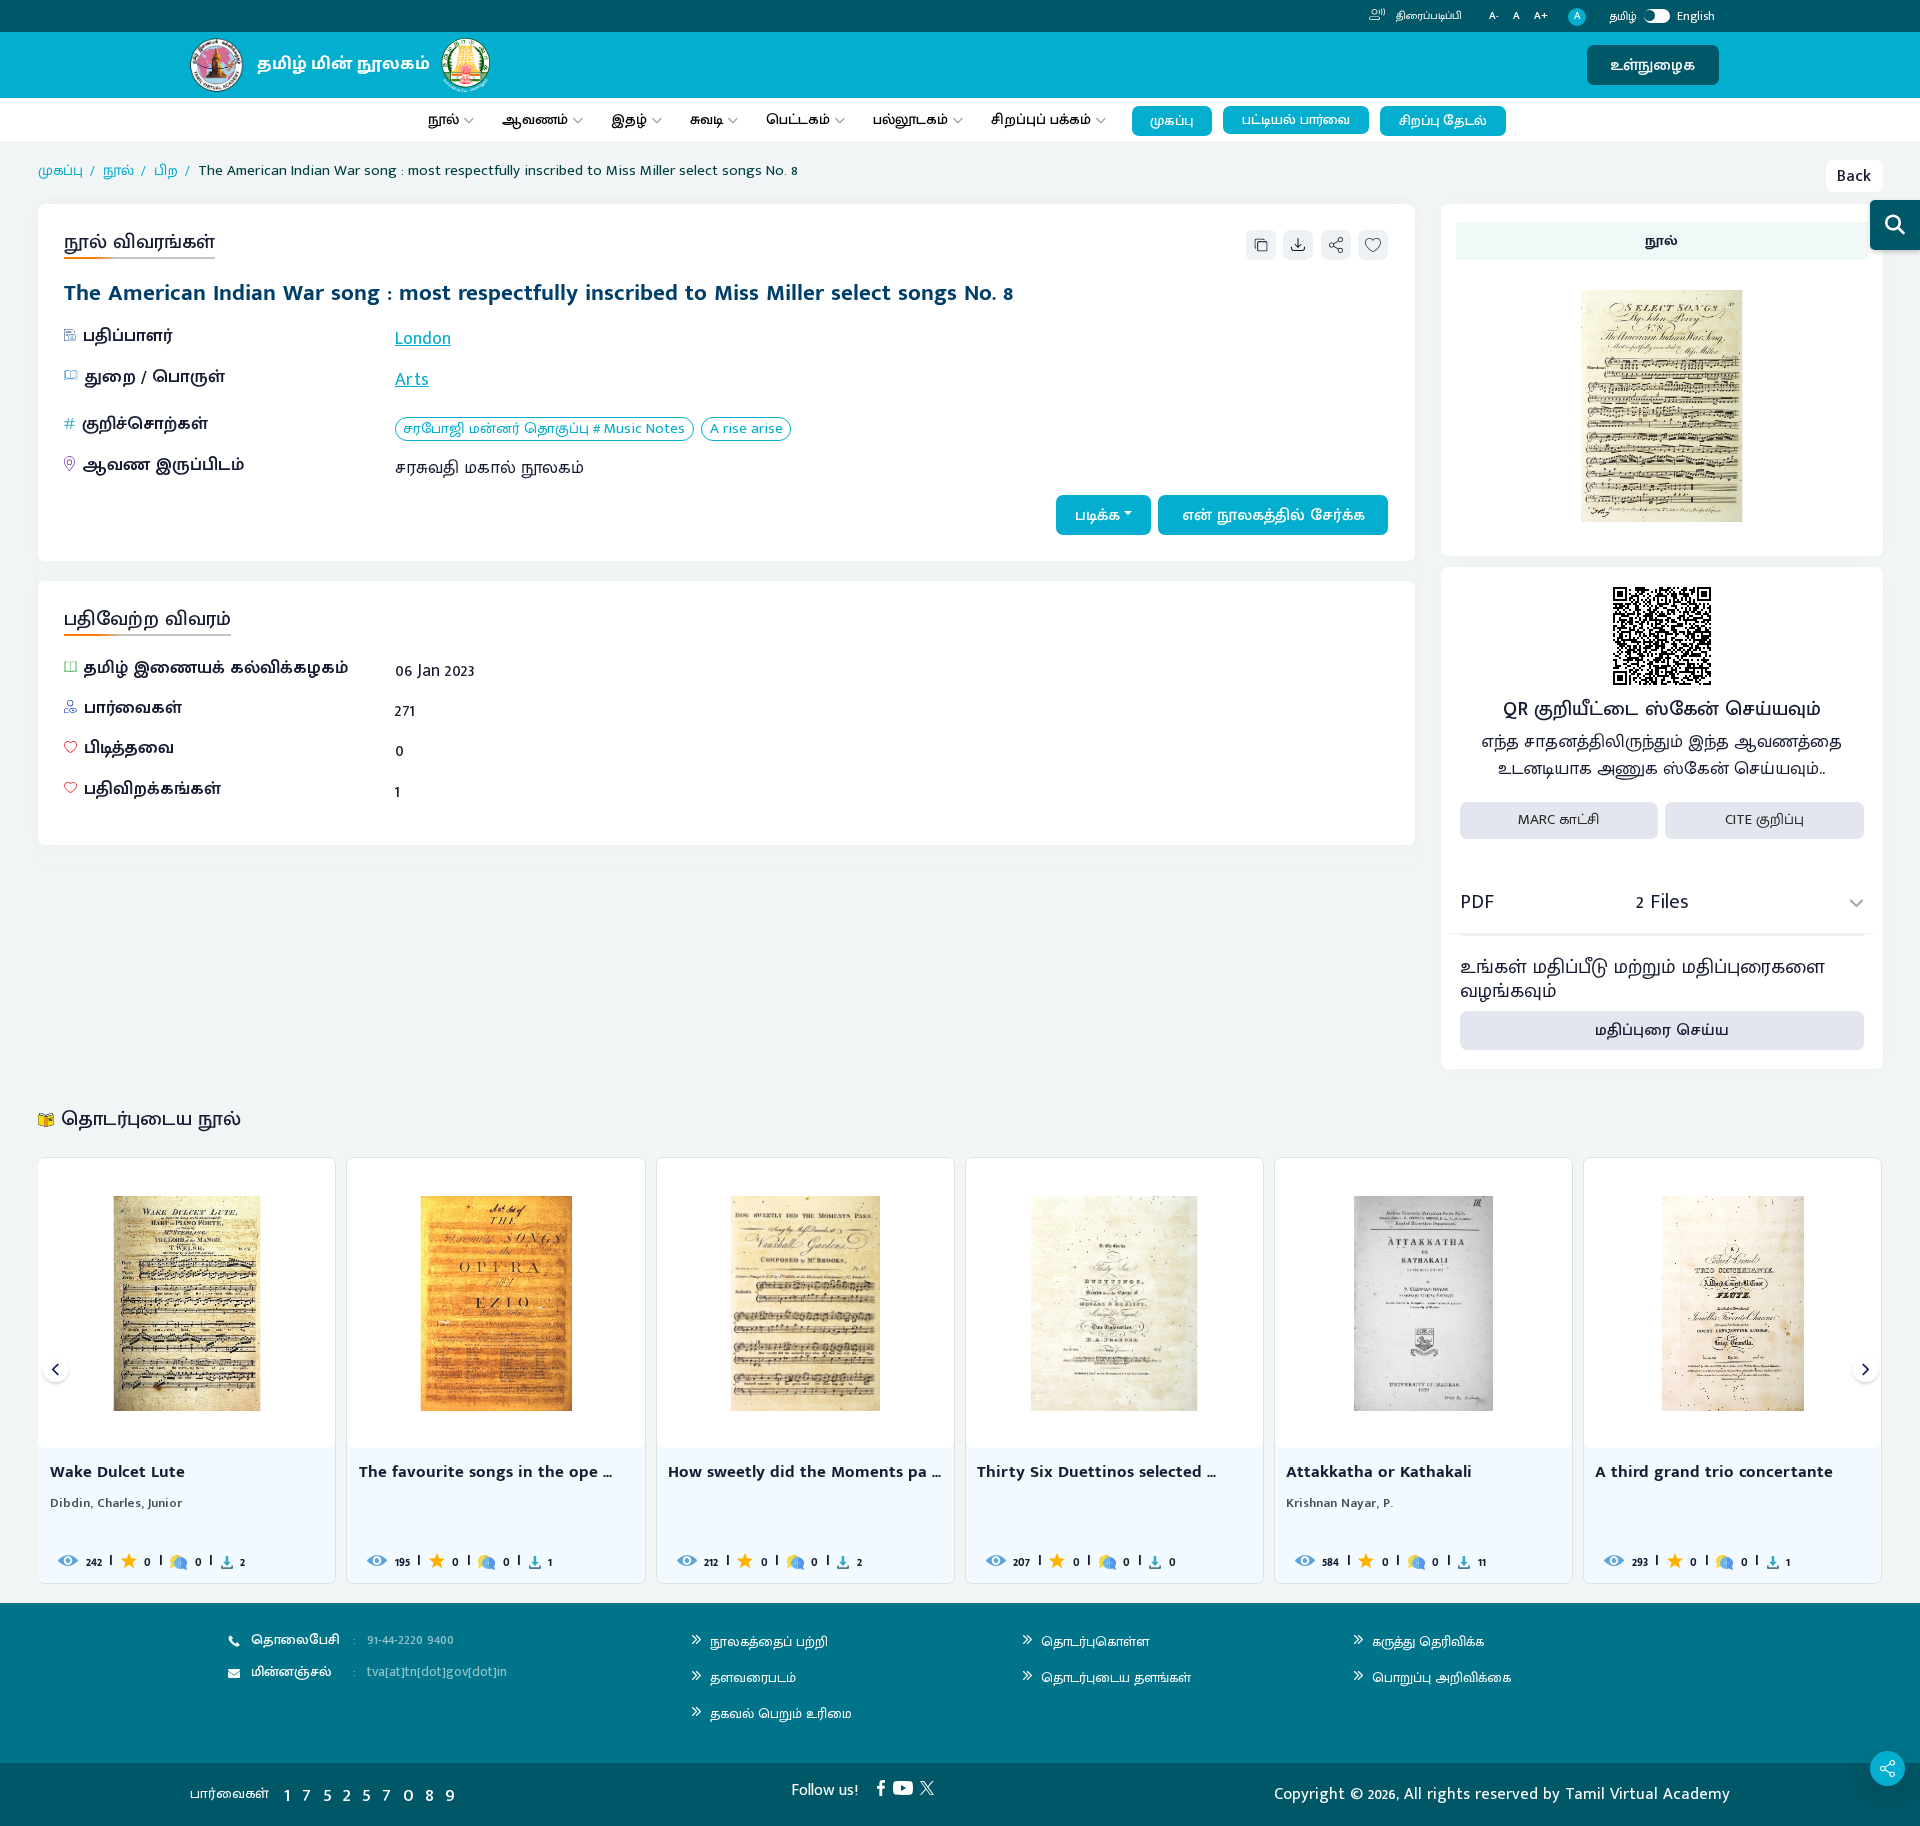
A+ (1541, 16)
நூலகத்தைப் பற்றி (769, 1641)
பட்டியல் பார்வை (1296, 120)
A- (1494, 16)
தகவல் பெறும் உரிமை (781, 1713)
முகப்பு (1171, 121)
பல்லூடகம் (910, 119)
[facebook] (885, 1787)
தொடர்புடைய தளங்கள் (1116, 1677)
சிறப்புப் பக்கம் (1041, 119)
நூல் (443, 119)
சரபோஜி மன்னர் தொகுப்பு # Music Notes (544, 429)
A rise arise (746, 429)
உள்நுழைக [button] (1652, 65)
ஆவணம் (537, 119)
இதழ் (629, 119)
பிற (166, 171)
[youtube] (907, 1787)
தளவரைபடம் (753, 1677)
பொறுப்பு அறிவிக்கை (1441, 1677)
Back (1854, 176)
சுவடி (706, 119)
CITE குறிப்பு (1764, 819)
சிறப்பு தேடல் (1443, 121)
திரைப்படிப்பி (1427, 16)
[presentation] (55, 1370)
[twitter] (931, 1787)
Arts (412, 380)
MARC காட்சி (1558, 819)
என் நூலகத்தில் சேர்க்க (1273, 515)
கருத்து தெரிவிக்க (1428, 1641)
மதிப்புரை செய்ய (1662, 1030)
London (423, 339)
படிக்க (1097, 515)
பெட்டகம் (798, 119)
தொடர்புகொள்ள (1095, 1641)
